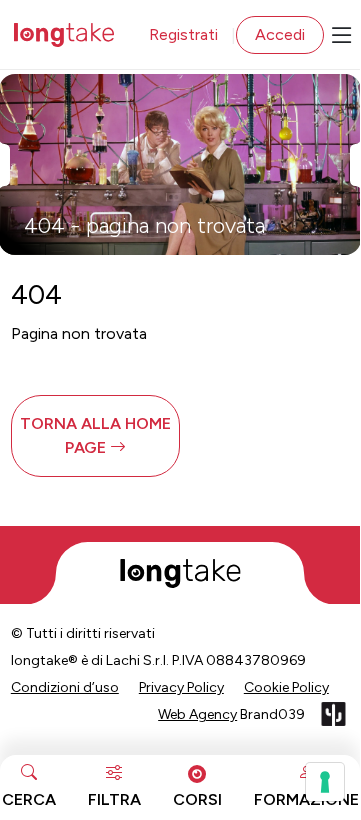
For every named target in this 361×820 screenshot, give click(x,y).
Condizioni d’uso (65, 687)
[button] (95, 436)
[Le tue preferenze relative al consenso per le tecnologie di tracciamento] (325, 782)
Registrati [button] (183, 34)
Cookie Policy (286, 687)
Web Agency (197, 714)
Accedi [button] (280, 34)
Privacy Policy (181, 687)
